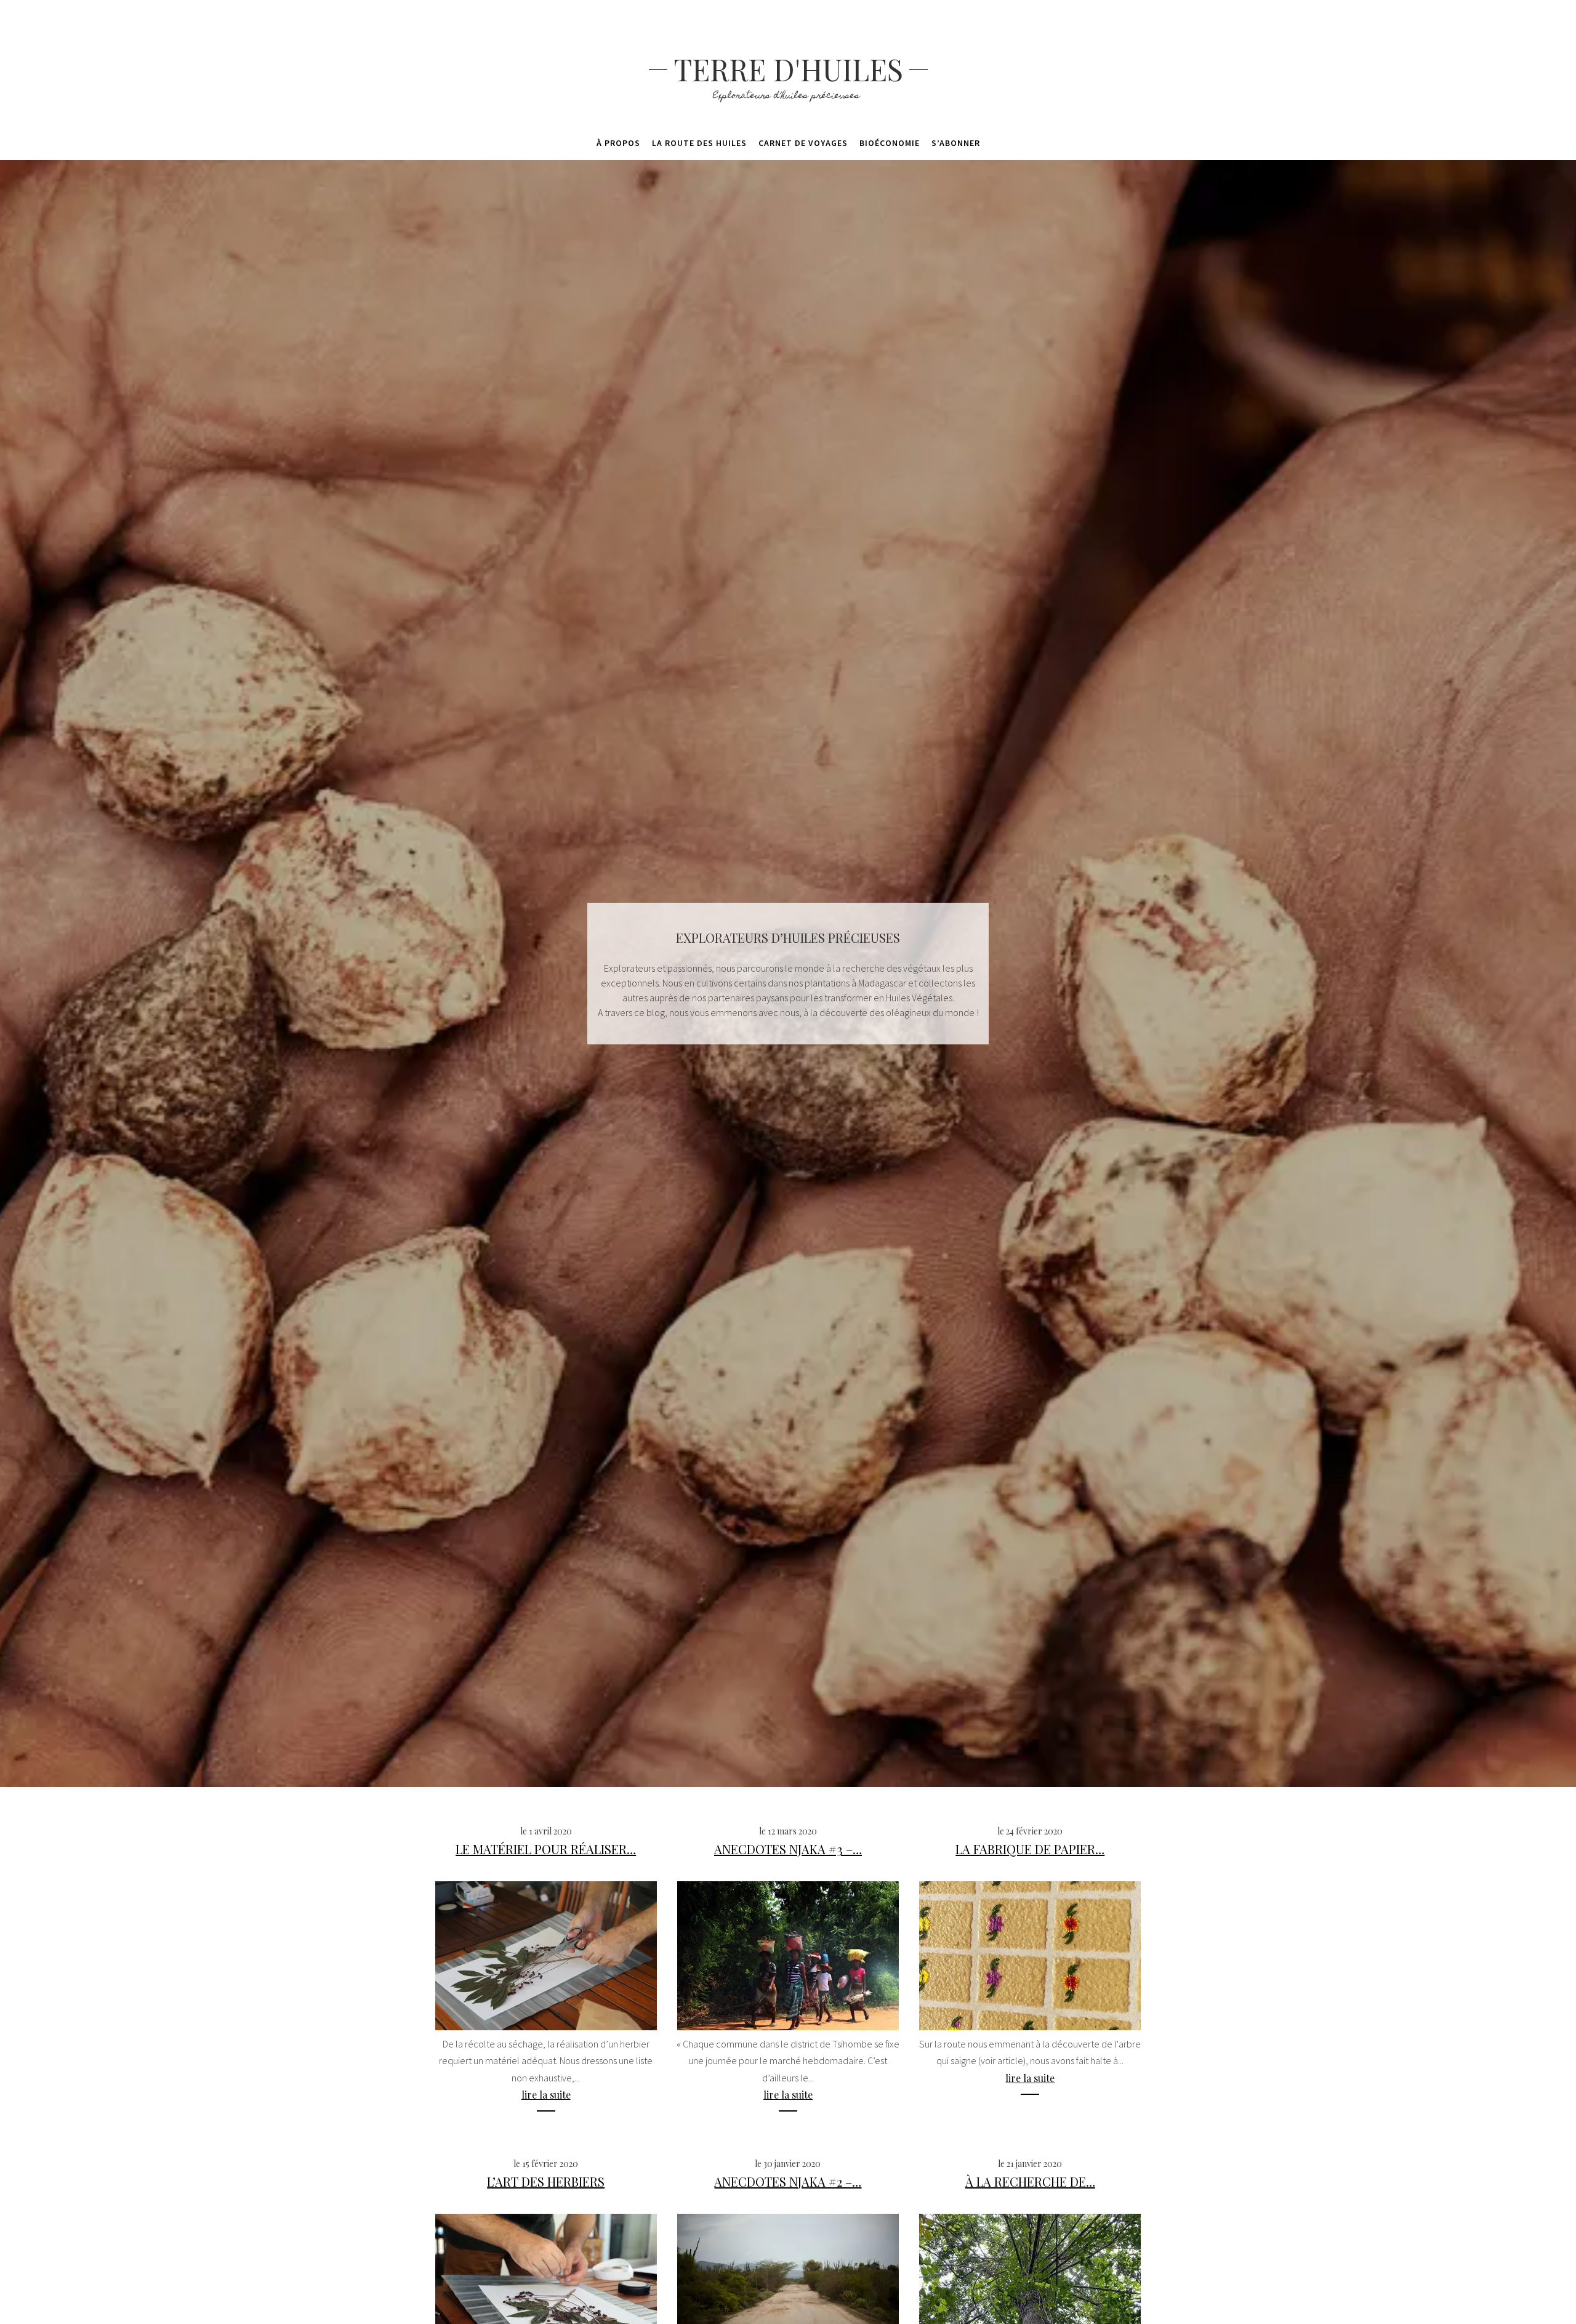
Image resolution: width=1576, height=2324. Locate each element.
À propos (618, 143)
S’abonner (956, 143)
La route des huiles (699, 143)
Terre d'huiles (788, 69)
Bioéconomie (890, 143)
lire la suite (546, 2095)
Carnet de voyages (803, 143)
